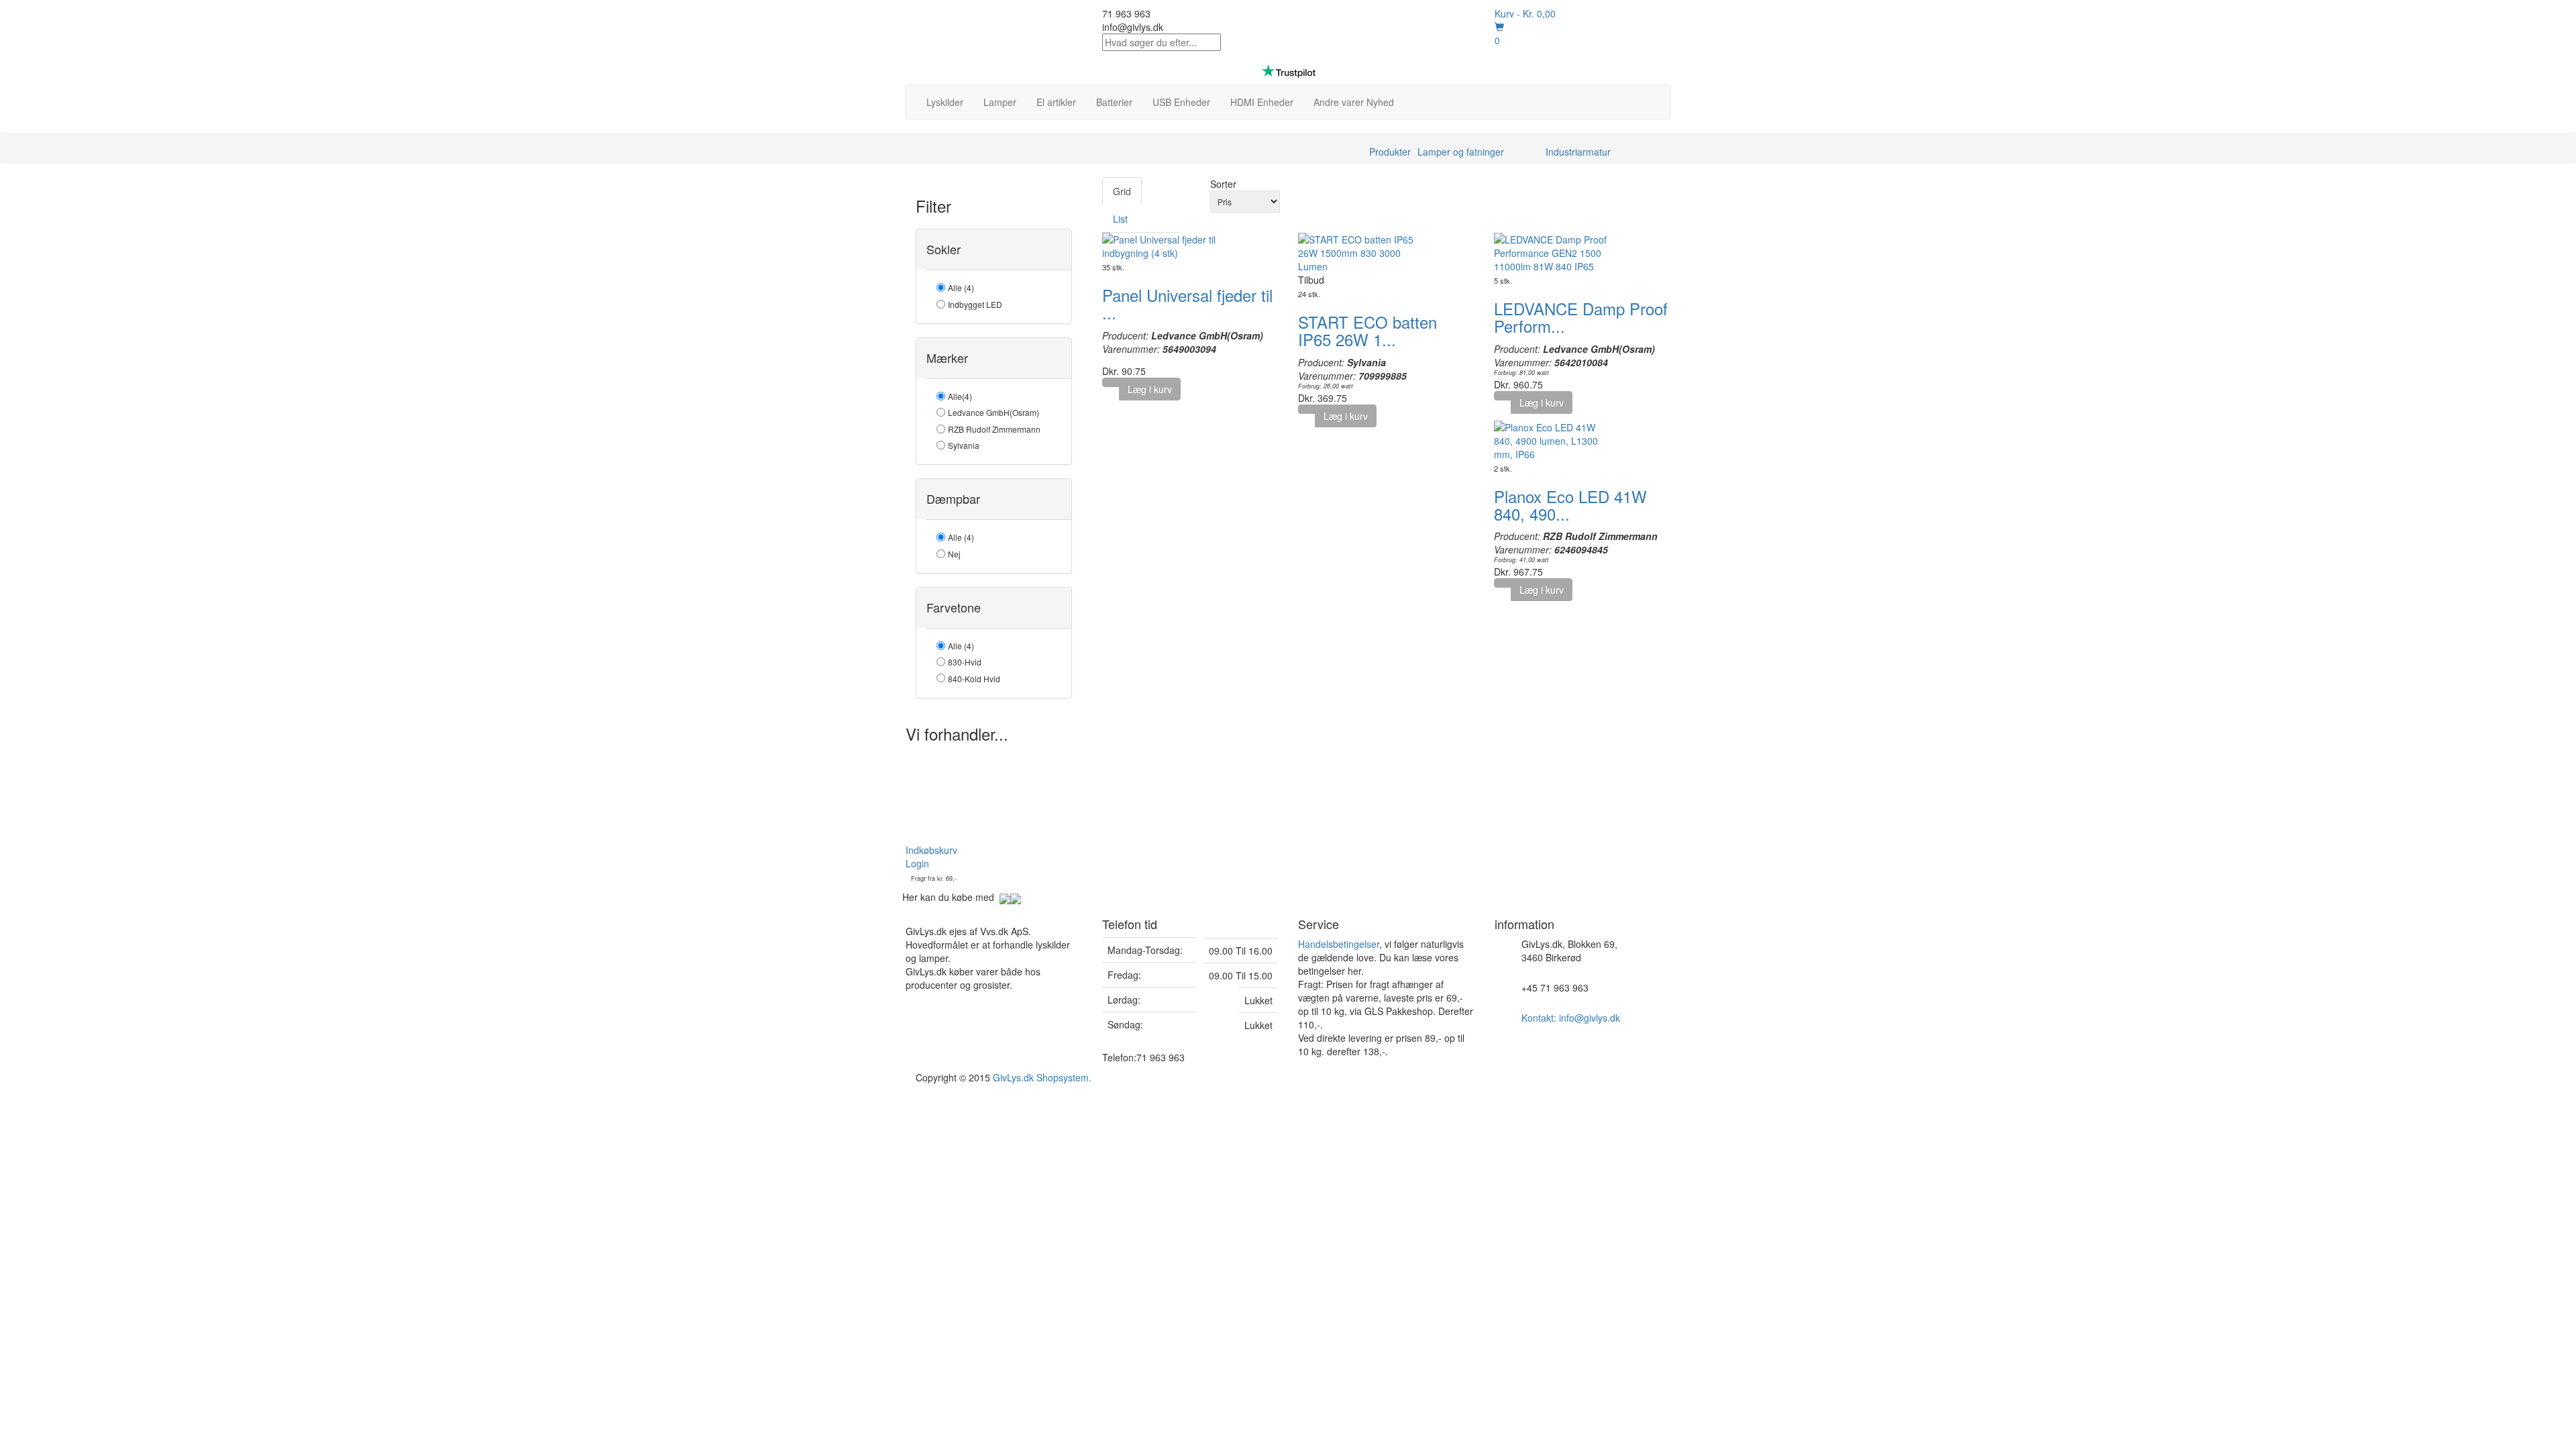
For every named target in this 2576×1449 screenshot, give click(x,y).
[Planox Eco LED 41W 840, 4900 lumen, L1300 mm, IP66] (1554, 439)
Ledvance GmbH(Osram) (994, 412)
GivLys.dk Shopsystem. (1042, 1077)
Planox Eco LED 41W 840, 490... (1570, 505)
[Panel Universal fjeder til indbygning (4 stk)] (1163, 245)
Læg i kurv (1150, 389)
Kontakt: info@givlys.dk (1571, 1018)
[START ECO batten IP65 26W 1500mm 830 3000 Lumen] (1358, 252)
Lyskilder (945, 102)
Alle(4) (960, 396)
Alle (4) (961, 287)
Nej (954, 554)
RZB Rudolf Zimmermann (994, 429)
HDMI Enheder (1262, 102)
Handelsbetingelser (1339, 944)
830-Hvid (965, 662)
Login (917, 863)
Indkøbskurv (931, 850)
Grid (1122, 191)
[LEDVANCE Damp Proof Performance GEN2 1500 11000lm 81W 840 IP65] (1554, 252)
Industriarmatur (1578, 152)
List (1120, 219)
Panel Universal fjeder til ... (1187, 304)
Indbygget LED (975, 304)
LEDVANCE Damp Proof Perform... (1581, 317)
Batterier (1114, 102)
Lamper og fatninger (1461, 152)
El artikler (1056, 102)
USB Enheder (1181, 102)
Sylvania (964, 445)
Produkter (1390, 152)
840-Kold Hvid (974, 679)
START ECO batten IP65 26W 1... (1367, 330)
